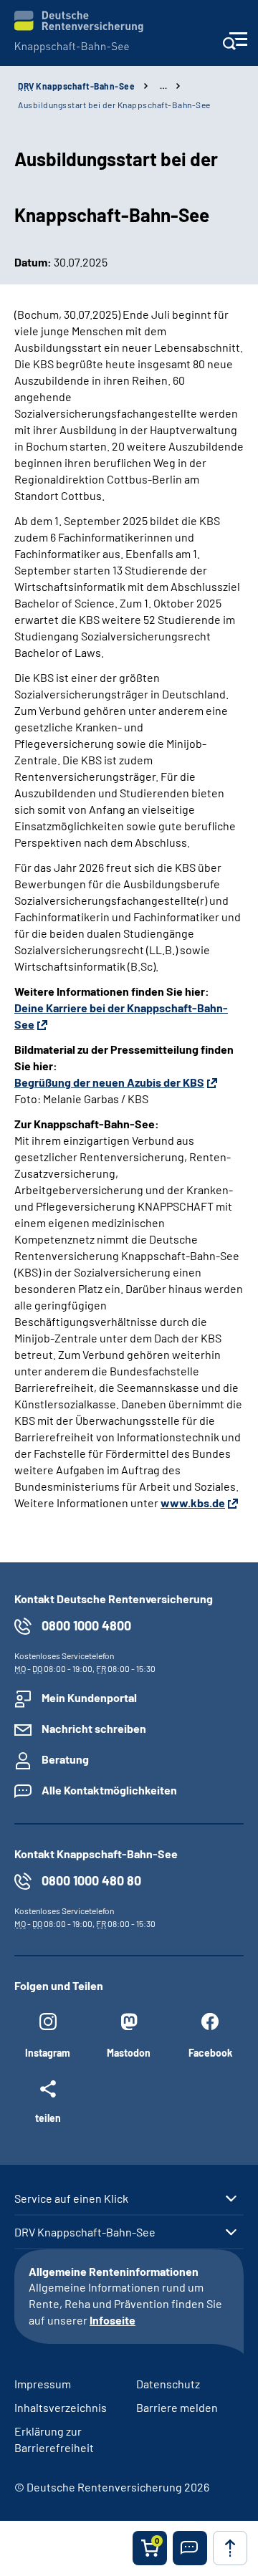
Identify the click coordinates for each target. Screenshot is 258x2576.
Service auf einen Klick (71, 2198)
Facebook (210, 2053)
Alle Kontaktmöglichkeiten (109, 1790)
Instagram (48, 2053)
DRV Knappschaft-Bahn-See (85, 2232)
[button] (190, 2548)
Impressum (43, 2384)
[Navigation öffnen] (235, 45)
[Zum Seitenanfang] (230, 2548)
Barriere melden (177, 2407)
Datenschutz (168, 2384)
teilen (48, 2118)
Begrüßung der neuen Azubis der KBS (109, 1082)
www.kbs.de (193, 1503)
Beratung (65, 1759)
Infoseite (113, 2320)
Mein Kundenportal (89, 1697)
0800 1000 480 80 (91, 1880)
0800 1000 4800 (86, 1625)
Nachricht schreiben (94, 1728)
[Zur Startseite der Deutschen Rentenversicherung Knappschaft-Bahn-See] (79, 32)
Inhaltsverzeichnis (61, 2407)
